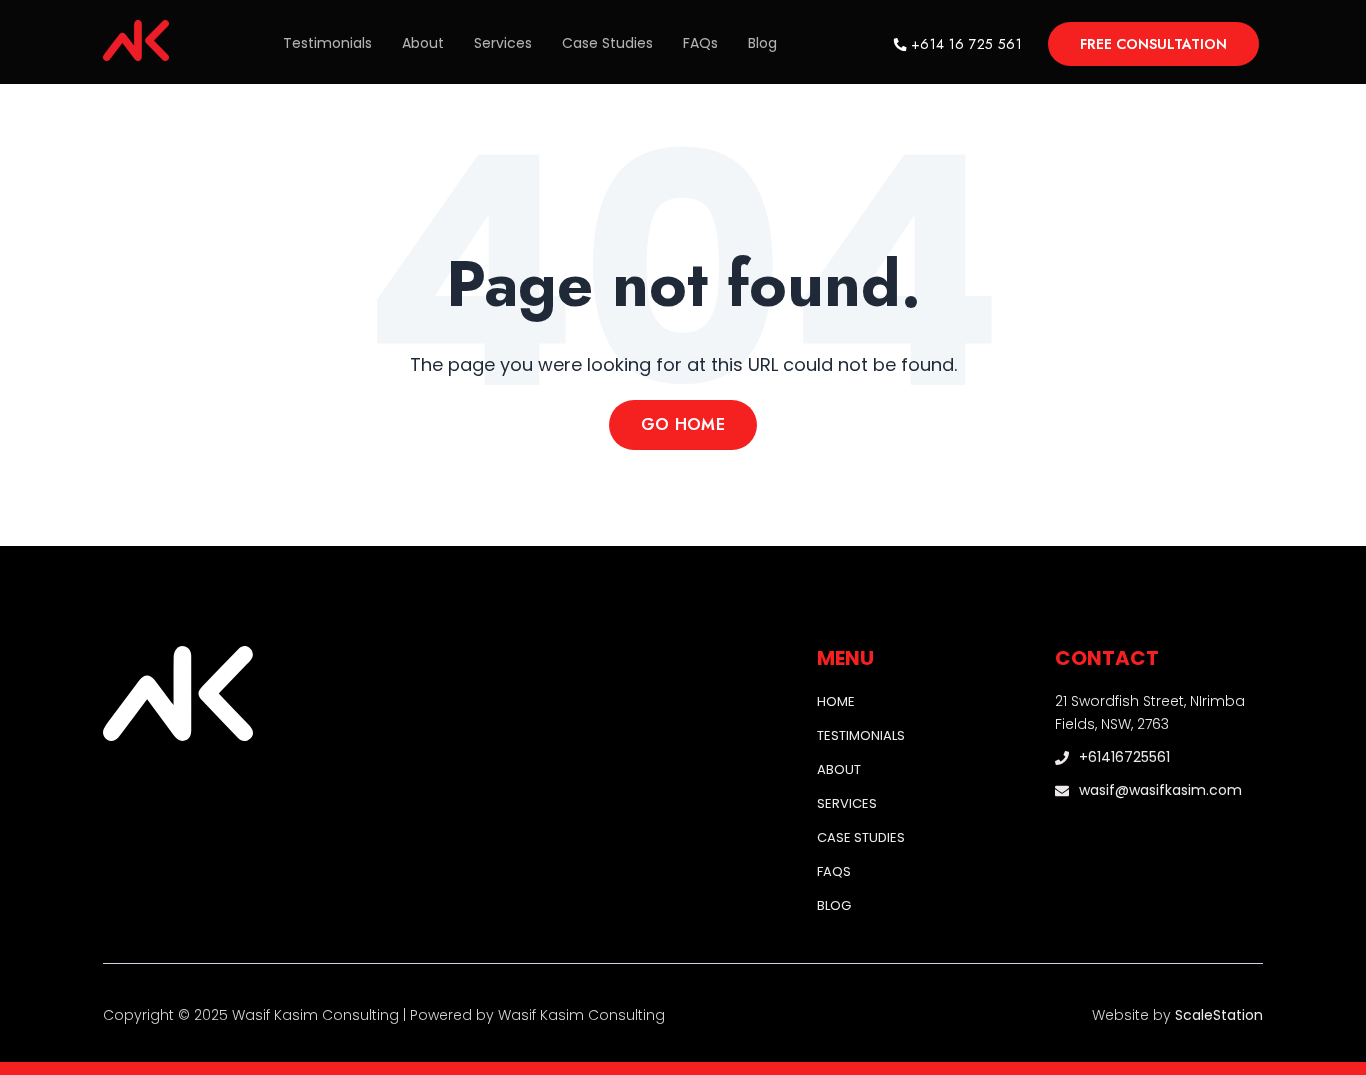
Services (503, 43)
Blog (762, 43)
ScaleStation (1219, 1015)
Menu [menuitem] (845, 658)
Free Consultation (1153, 44)
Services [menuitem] (847, 803)
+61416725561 (1124, 757)
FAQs (700, 43)
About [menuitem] (839, 769)
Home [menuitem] (836, 701)
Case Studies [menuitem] (861, 837)
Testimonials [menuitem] (861, 735)
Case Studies (607, 43)
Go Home (683, 424)
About (423, 43)
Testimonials (327, 43)
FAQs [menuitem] (834, 871)
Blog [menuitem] (834, 905)
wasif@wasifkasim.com (1160, 790)
